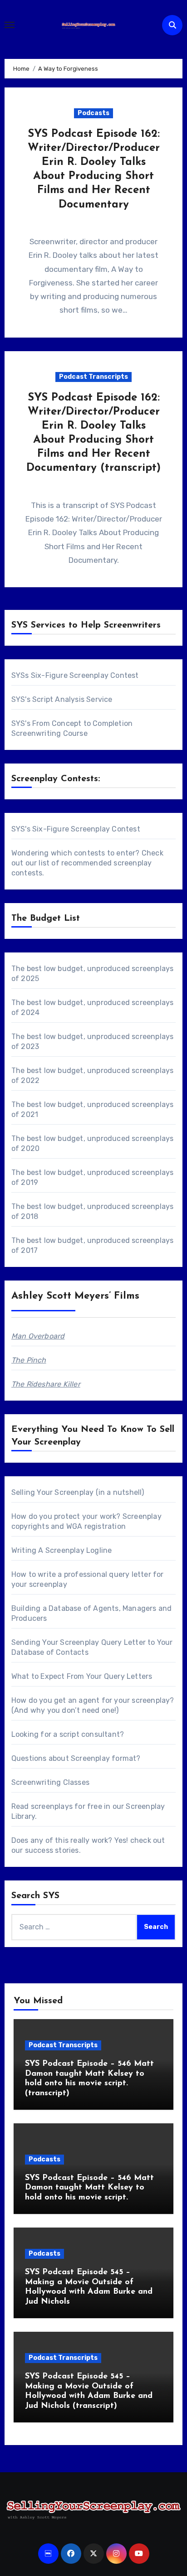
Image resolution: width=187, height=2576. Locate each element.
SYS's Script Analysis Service (62, 699)
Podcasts (93, 113)
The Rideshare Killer (46, 1384)
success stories (52, 1850)
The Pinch (29, 1360)
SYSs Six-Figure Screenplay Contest (75, 675)
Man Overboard (38, 1336)
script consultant (90, 1734)
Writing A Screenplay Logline (62, 1550)
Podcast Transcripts (93, 377)
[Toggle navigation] (10, 25)
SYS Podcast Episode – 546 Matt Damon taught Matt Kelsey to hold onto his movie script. (89, 2188)
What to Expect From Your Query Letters (82, 1676)
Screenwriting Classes (50, 1782)
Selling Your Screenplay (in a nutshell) (78, 1492)
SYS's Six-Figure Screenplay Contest (76, 829)
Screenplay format (103, 1758)
